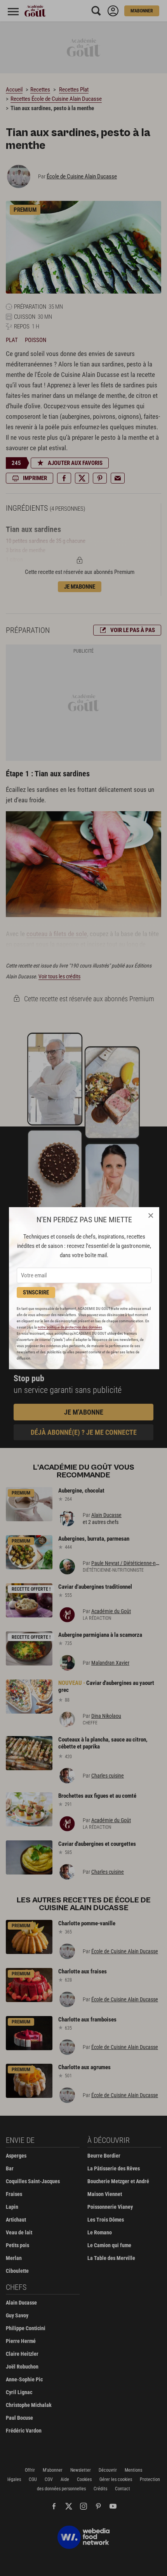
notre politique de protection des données (70, 1327)
